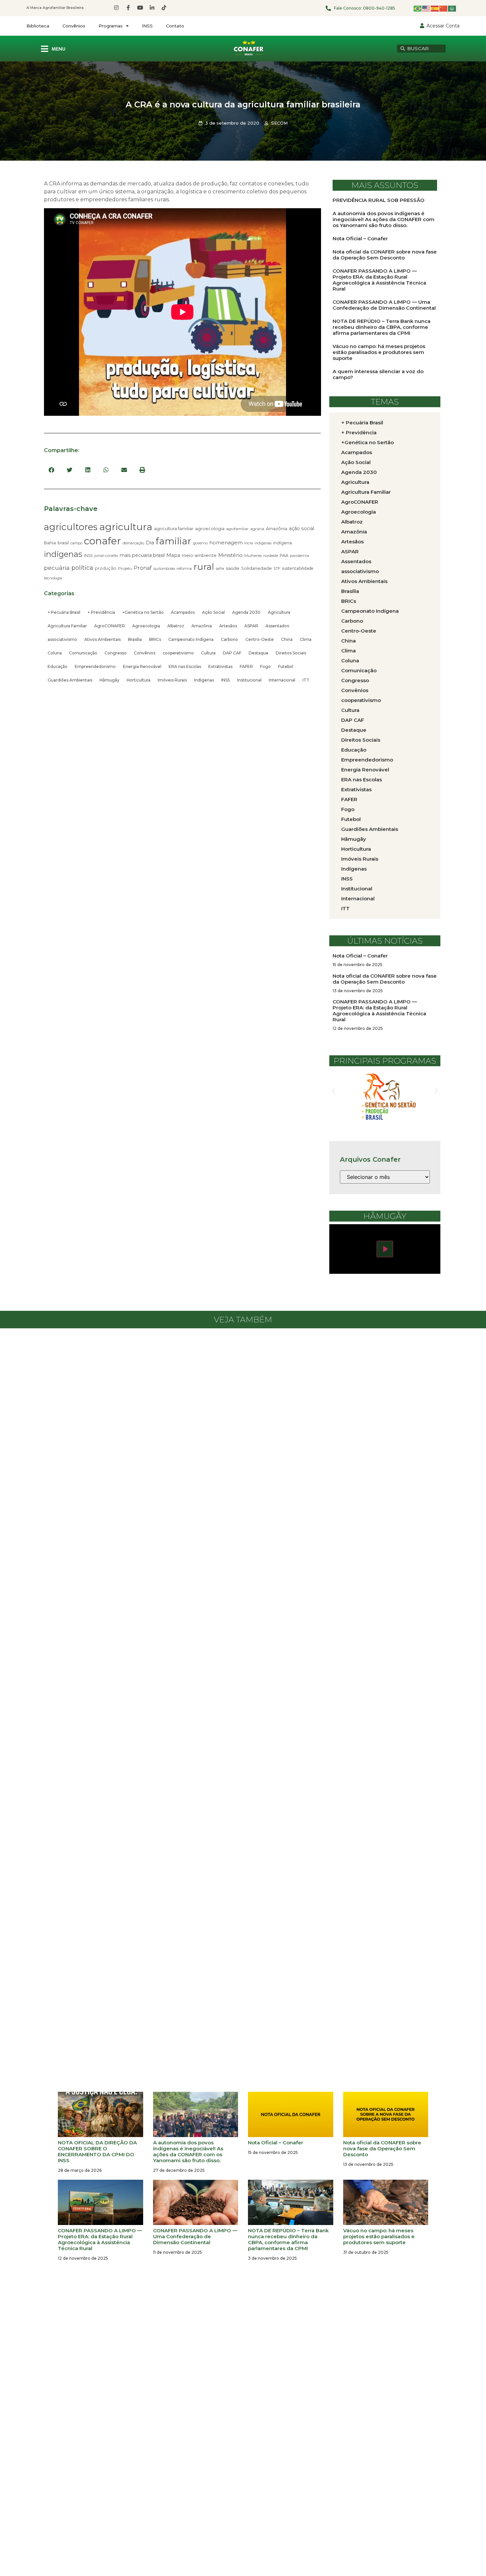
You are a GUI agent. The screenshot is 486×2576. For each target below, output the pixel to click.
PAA (284, 555)
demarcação (133, 543)
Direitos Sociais (291, 653)
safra (220, 569)
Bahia (50, 543)
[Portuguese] (418, 8)
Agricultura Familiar (67, 626)
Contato (175, 26)
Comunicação (83, 653)
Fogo (265, 666)
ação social (302, 528)
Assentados (277, 626)
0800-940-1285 (379, 8)
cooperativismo (178, 653)
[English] (426, 8)
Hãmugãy (109, 680)
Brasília (135, 639)
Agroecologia (146, 626)
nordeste (271, 556)
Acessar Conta (443, 26)
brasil (63, 543)
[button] (51, 470)
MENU (59, 49)
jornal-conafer (106, 556)
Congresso (116, 653)
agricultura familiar (174, 528)
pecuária (57, 568)
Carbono (229, 639)
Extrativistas (220, 666)
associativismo (62, 639)
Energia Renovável (142, 666)
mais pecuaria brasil (142, 555)
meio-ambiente (199, 555)
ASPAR (251, 626)
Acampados (183, 612)
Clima (306, 639)
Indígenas (204, 680)
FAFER (246, 666)
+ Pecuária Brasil (64, 612)
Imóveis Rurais (172, 680)
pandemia (300, 556)
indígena (283, 543)
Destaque (259, 653)
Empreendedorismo (95, 666)
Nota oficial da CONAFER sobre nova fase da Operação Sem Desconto (385, 255)
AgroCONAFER (110, 626)
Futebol (286, 666)
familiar (174, 541)
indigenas (263, 543)
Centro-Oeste (260, 639)
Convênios (74, 26)
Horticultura (139, 680)
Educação (58, 666)
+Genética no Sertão (143, 612)
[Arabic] (452, 8)
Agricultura (279, 612)
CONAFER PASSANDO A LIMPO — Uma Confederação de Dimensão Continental (384, 305)
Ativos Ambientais (102, 639)
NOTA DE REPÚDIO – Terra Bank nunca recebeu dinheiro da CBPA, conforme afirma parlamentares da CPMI (382, 327)
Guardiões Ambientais (70, 680)
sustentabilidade (298, 568)
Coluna (55, 653)
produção (106, 568)
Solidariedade (256, 568)
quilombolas (164, 568)
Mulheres (253, 556)
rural (204, 567)
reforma (184, 568)
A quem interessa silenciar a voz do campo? (378, 374)
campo (76, 543)
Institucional (249, 680)
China (287, 639)
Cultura (208, 653)
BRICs (155, 639)
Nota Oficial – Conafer (360, 238)
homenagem (226, 543)
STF (277, 568)
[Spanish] (435, 8)
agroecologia (210, 528)
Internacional (282, 680)
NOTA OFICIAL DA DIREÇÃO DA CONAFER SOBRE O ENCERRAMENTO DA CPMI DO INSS (97, 2151)
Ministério (230, 555)
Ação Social (213, 612)
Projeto (125, 568)
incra (249, 543)
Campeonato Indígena (191, 639)
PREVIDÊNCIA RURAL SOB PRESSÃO (379, 200)
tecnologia (53, 578)
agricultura (126, 527)
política (82, 568)
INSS (147, 26)
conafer (102, 541)
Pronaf (143, 568)
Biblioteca (38, 26)
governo (200, 543)
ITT (306, 680)
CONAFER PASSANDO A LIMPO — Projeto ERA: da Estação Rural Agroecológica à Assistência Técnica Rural (379, 280)
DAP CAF (232, 653)
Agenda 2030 (246, 612)
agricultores (71, 527)
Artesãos (228, 626)
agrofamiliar (237, 529)
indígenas (63, 554)
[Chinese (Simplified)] (444, 8)
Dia (150, 543)
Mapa (173, 555)
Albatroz (176, 626)
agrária (257, 529)
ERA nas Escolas (185, 666)
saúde (233, 568)
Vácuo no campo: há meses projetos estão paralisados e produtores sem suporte (379, 352)
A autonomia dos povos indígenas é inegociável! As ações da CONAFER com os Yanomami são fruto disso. (384, 219)
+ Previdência (101, 612)
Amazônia (277, 528)
